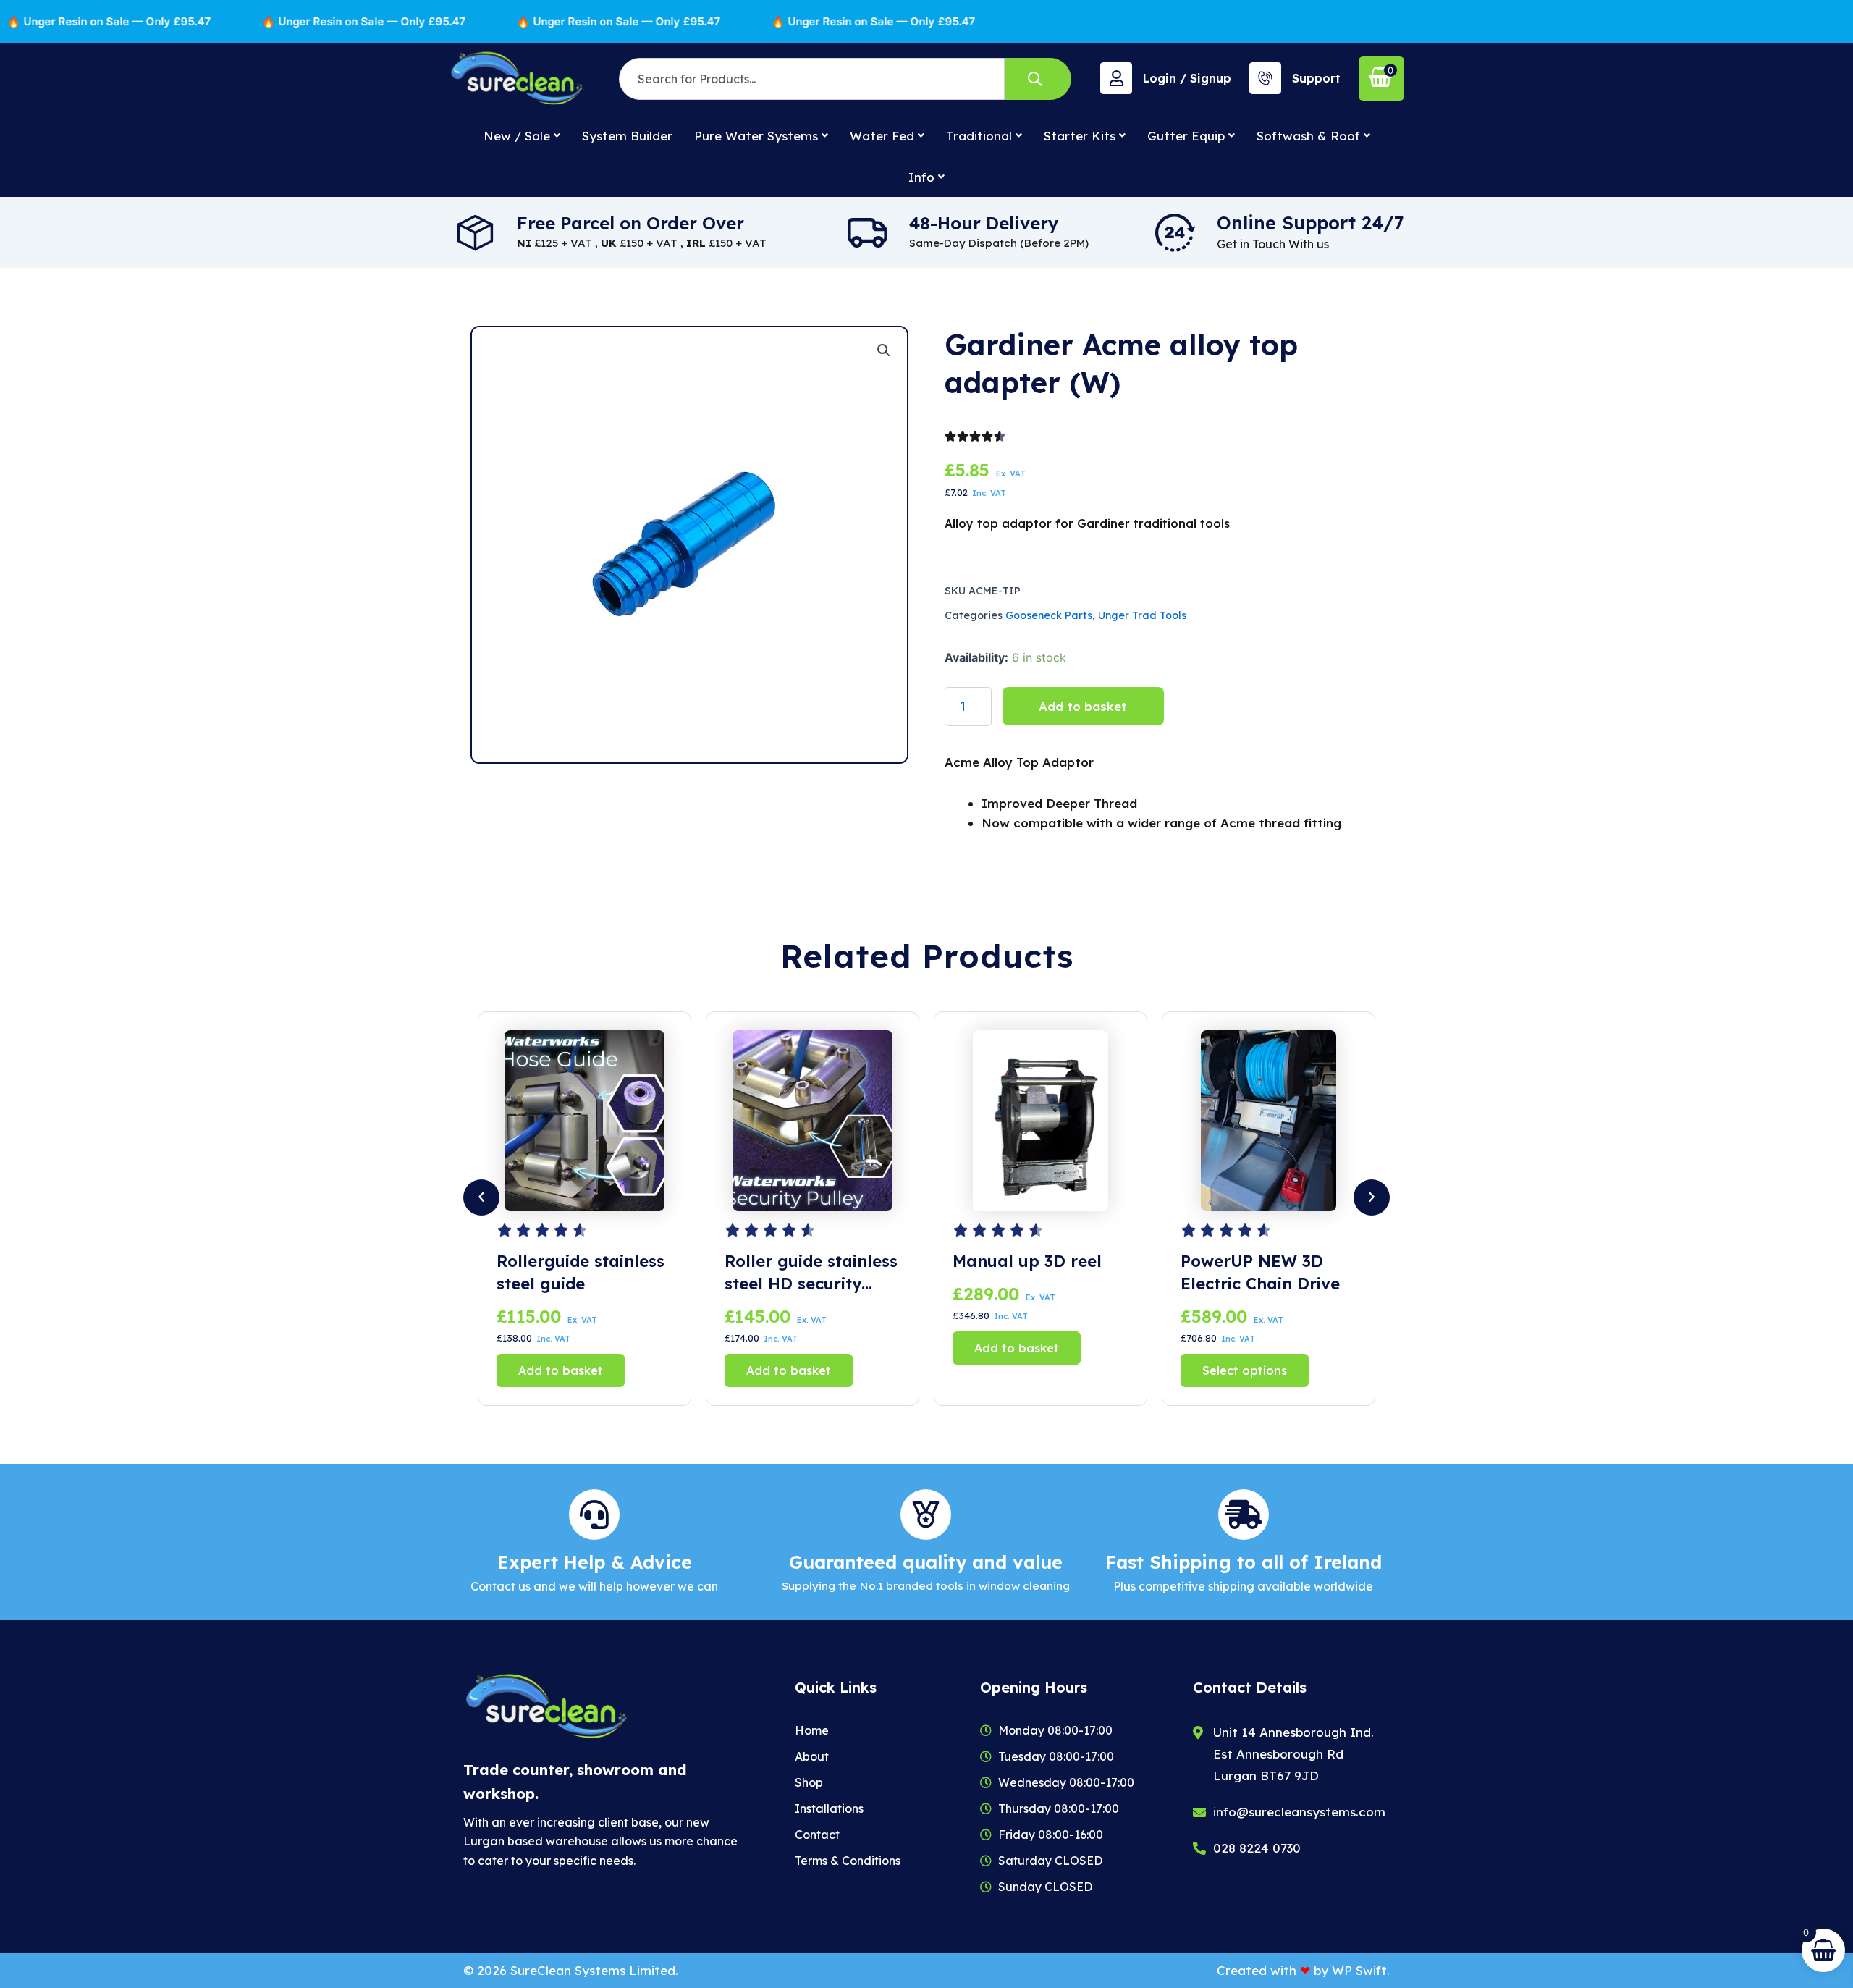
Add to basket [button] (561, 1370)
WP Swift (1359, 1970)
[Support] (1265, 78)
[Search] (1038, 79)
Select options (1017, 1370)
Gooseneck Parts (1049, 615)
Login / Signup (1187, 78)
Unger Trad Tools (1142, 615)
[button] (884, 350)
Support (1316, 78)
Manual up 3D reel (799, 1261)
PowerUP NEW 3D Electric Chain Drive (1032, 1272)
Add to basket (1083, 706)
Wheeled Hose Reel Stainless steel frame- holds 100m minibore (1268, 1273)
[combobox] (812, 79)
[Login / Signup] (1116, 78)
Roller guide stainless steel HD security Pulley (583, 1273)
